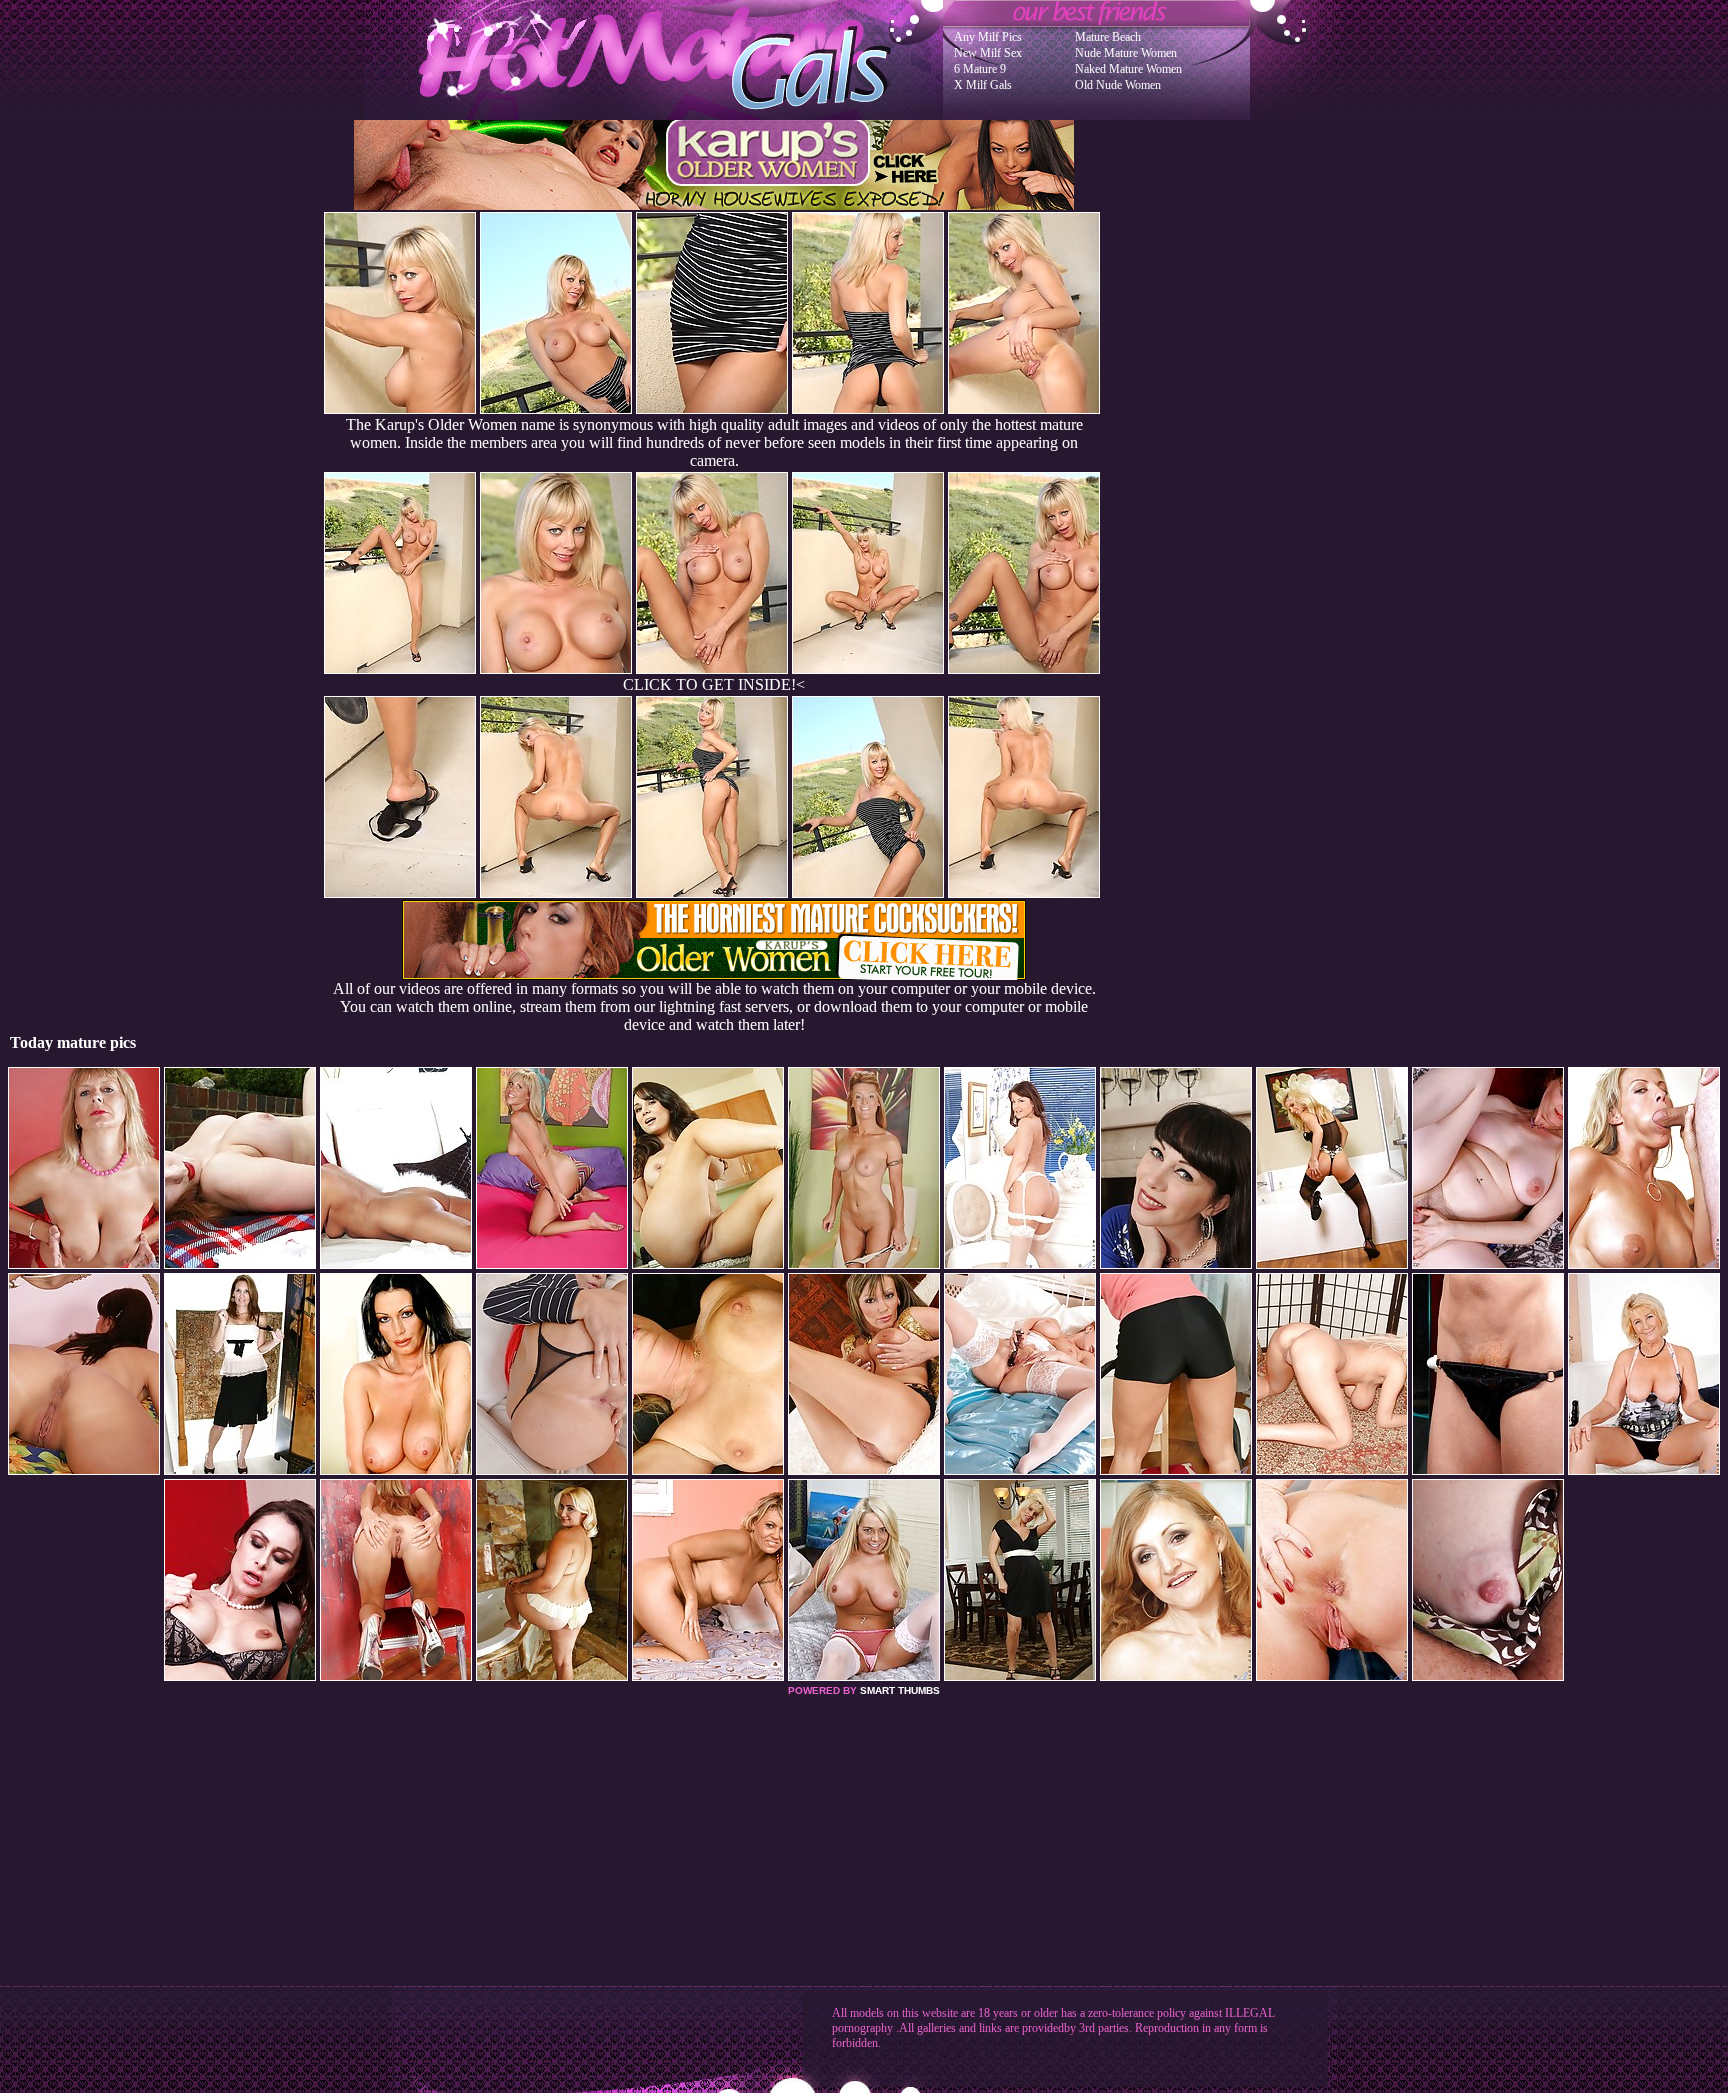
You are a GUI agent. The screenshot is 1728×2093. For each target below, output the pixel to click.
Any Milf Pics (988, 37)
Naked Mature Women (1128, 69)
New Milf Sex (988, 53)
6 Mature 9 (980, 69)
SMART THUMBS (900, 1690)
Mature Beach (1108, 37)
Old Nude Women (1118, 85)
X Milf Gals (983, 85)
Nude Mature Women (1126, 53)
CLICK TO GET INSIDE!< (714, 684)
